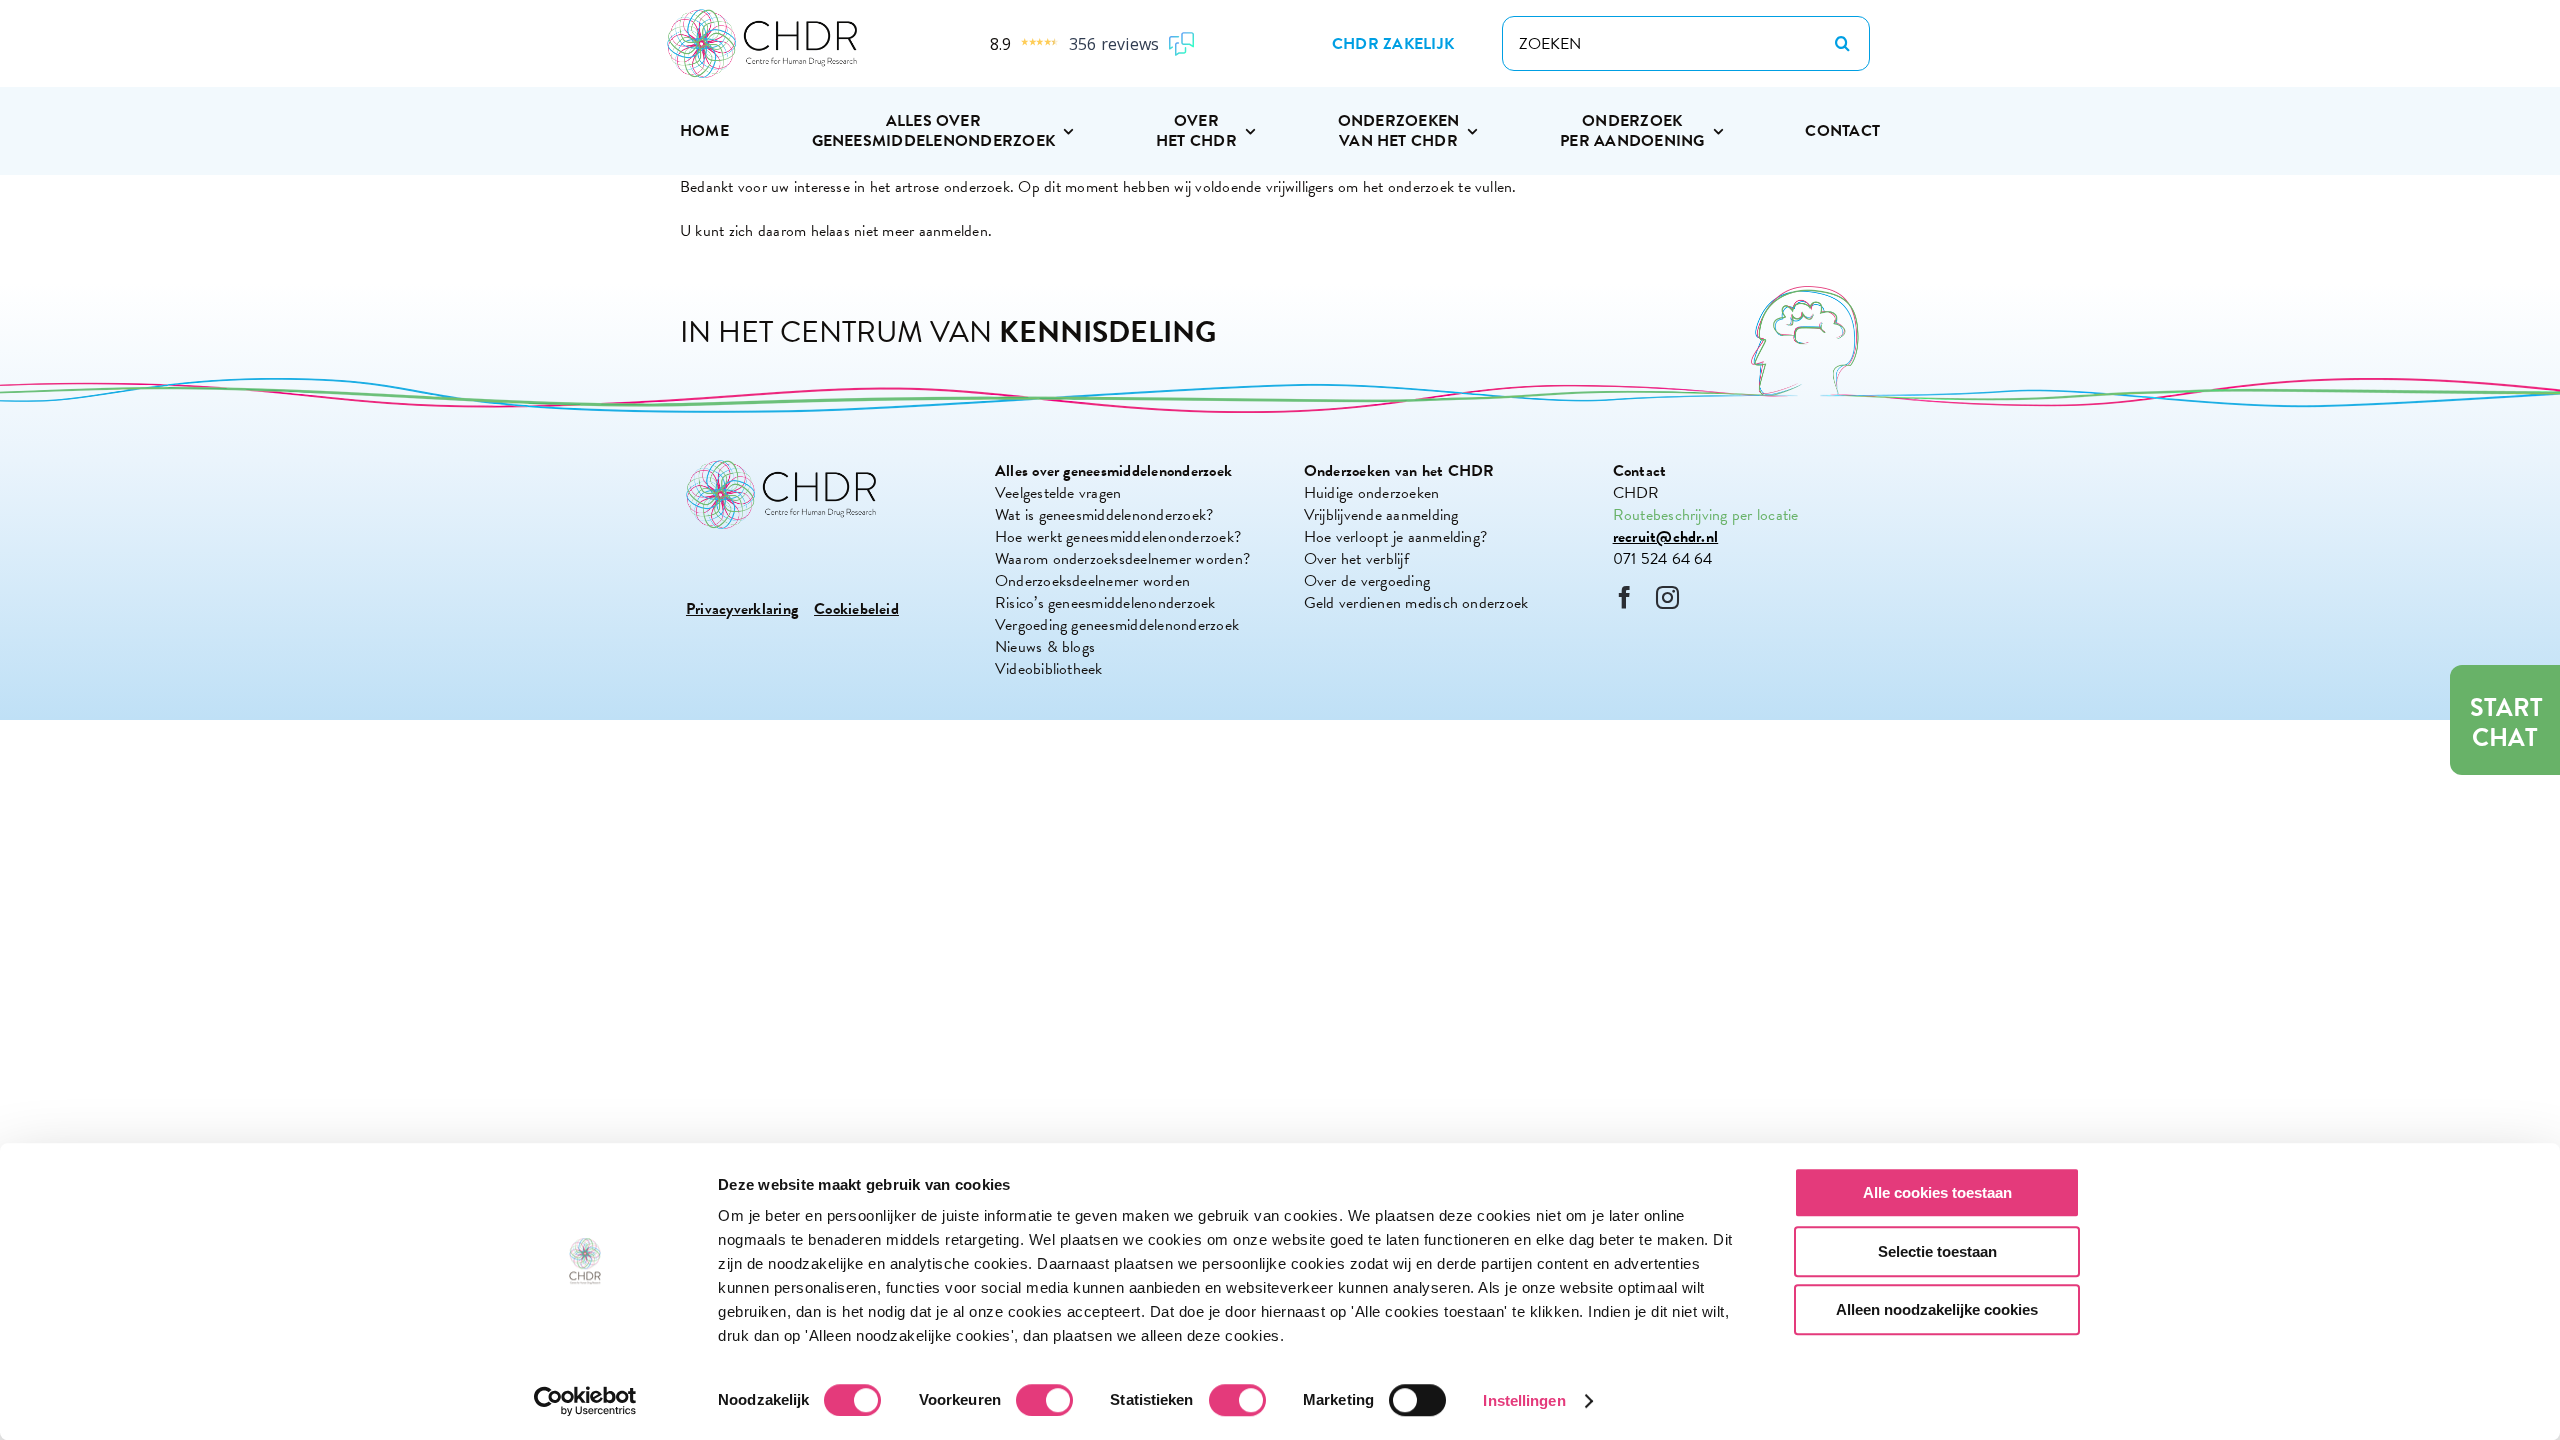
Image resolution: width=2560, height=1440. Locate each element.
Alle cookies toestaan (1937, 1192)
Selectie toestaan (1937, 1251)
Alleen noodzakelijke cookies (1937, 1309)
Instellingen (1524, 1400)
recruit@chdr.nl (1666, 537)
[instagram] (1667, 597)
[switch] (1044, 1400)
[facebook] (1624, 597)
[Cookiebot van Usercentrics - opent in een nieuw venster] (585, 1401)
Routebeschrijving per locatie (1706, 515)
